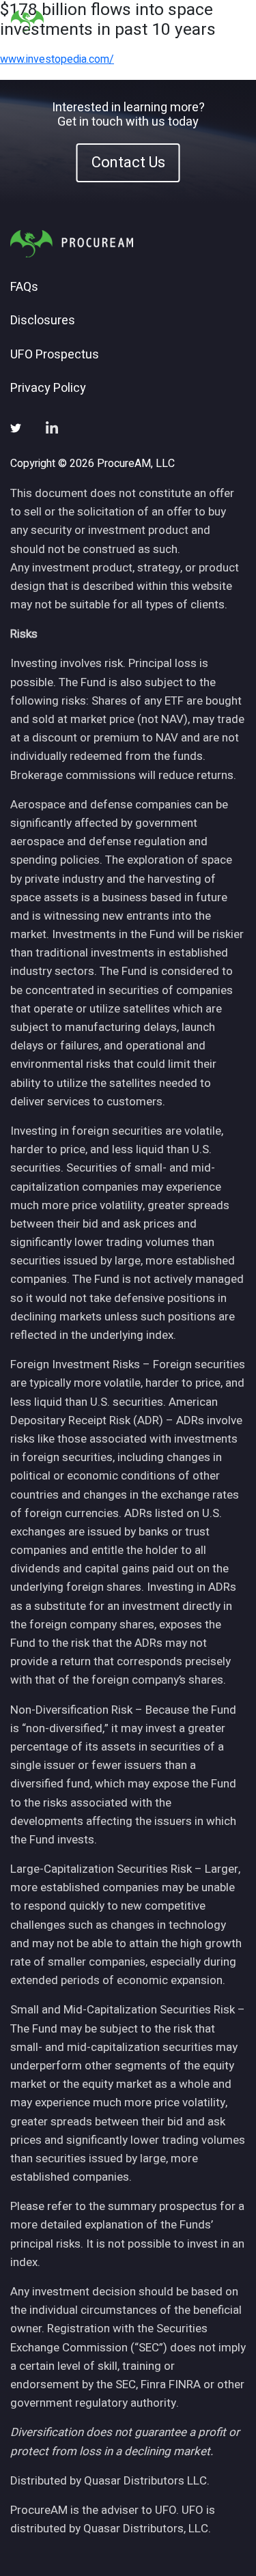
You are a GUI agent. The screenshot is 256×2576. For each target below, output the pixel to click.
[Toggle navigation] (228, 21)
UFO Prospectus (55, 355)
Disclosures (43, 321)
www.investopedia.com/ (57, 59)
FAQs (24, 287)
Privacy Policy (48, 388)
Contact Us (128, 162)
